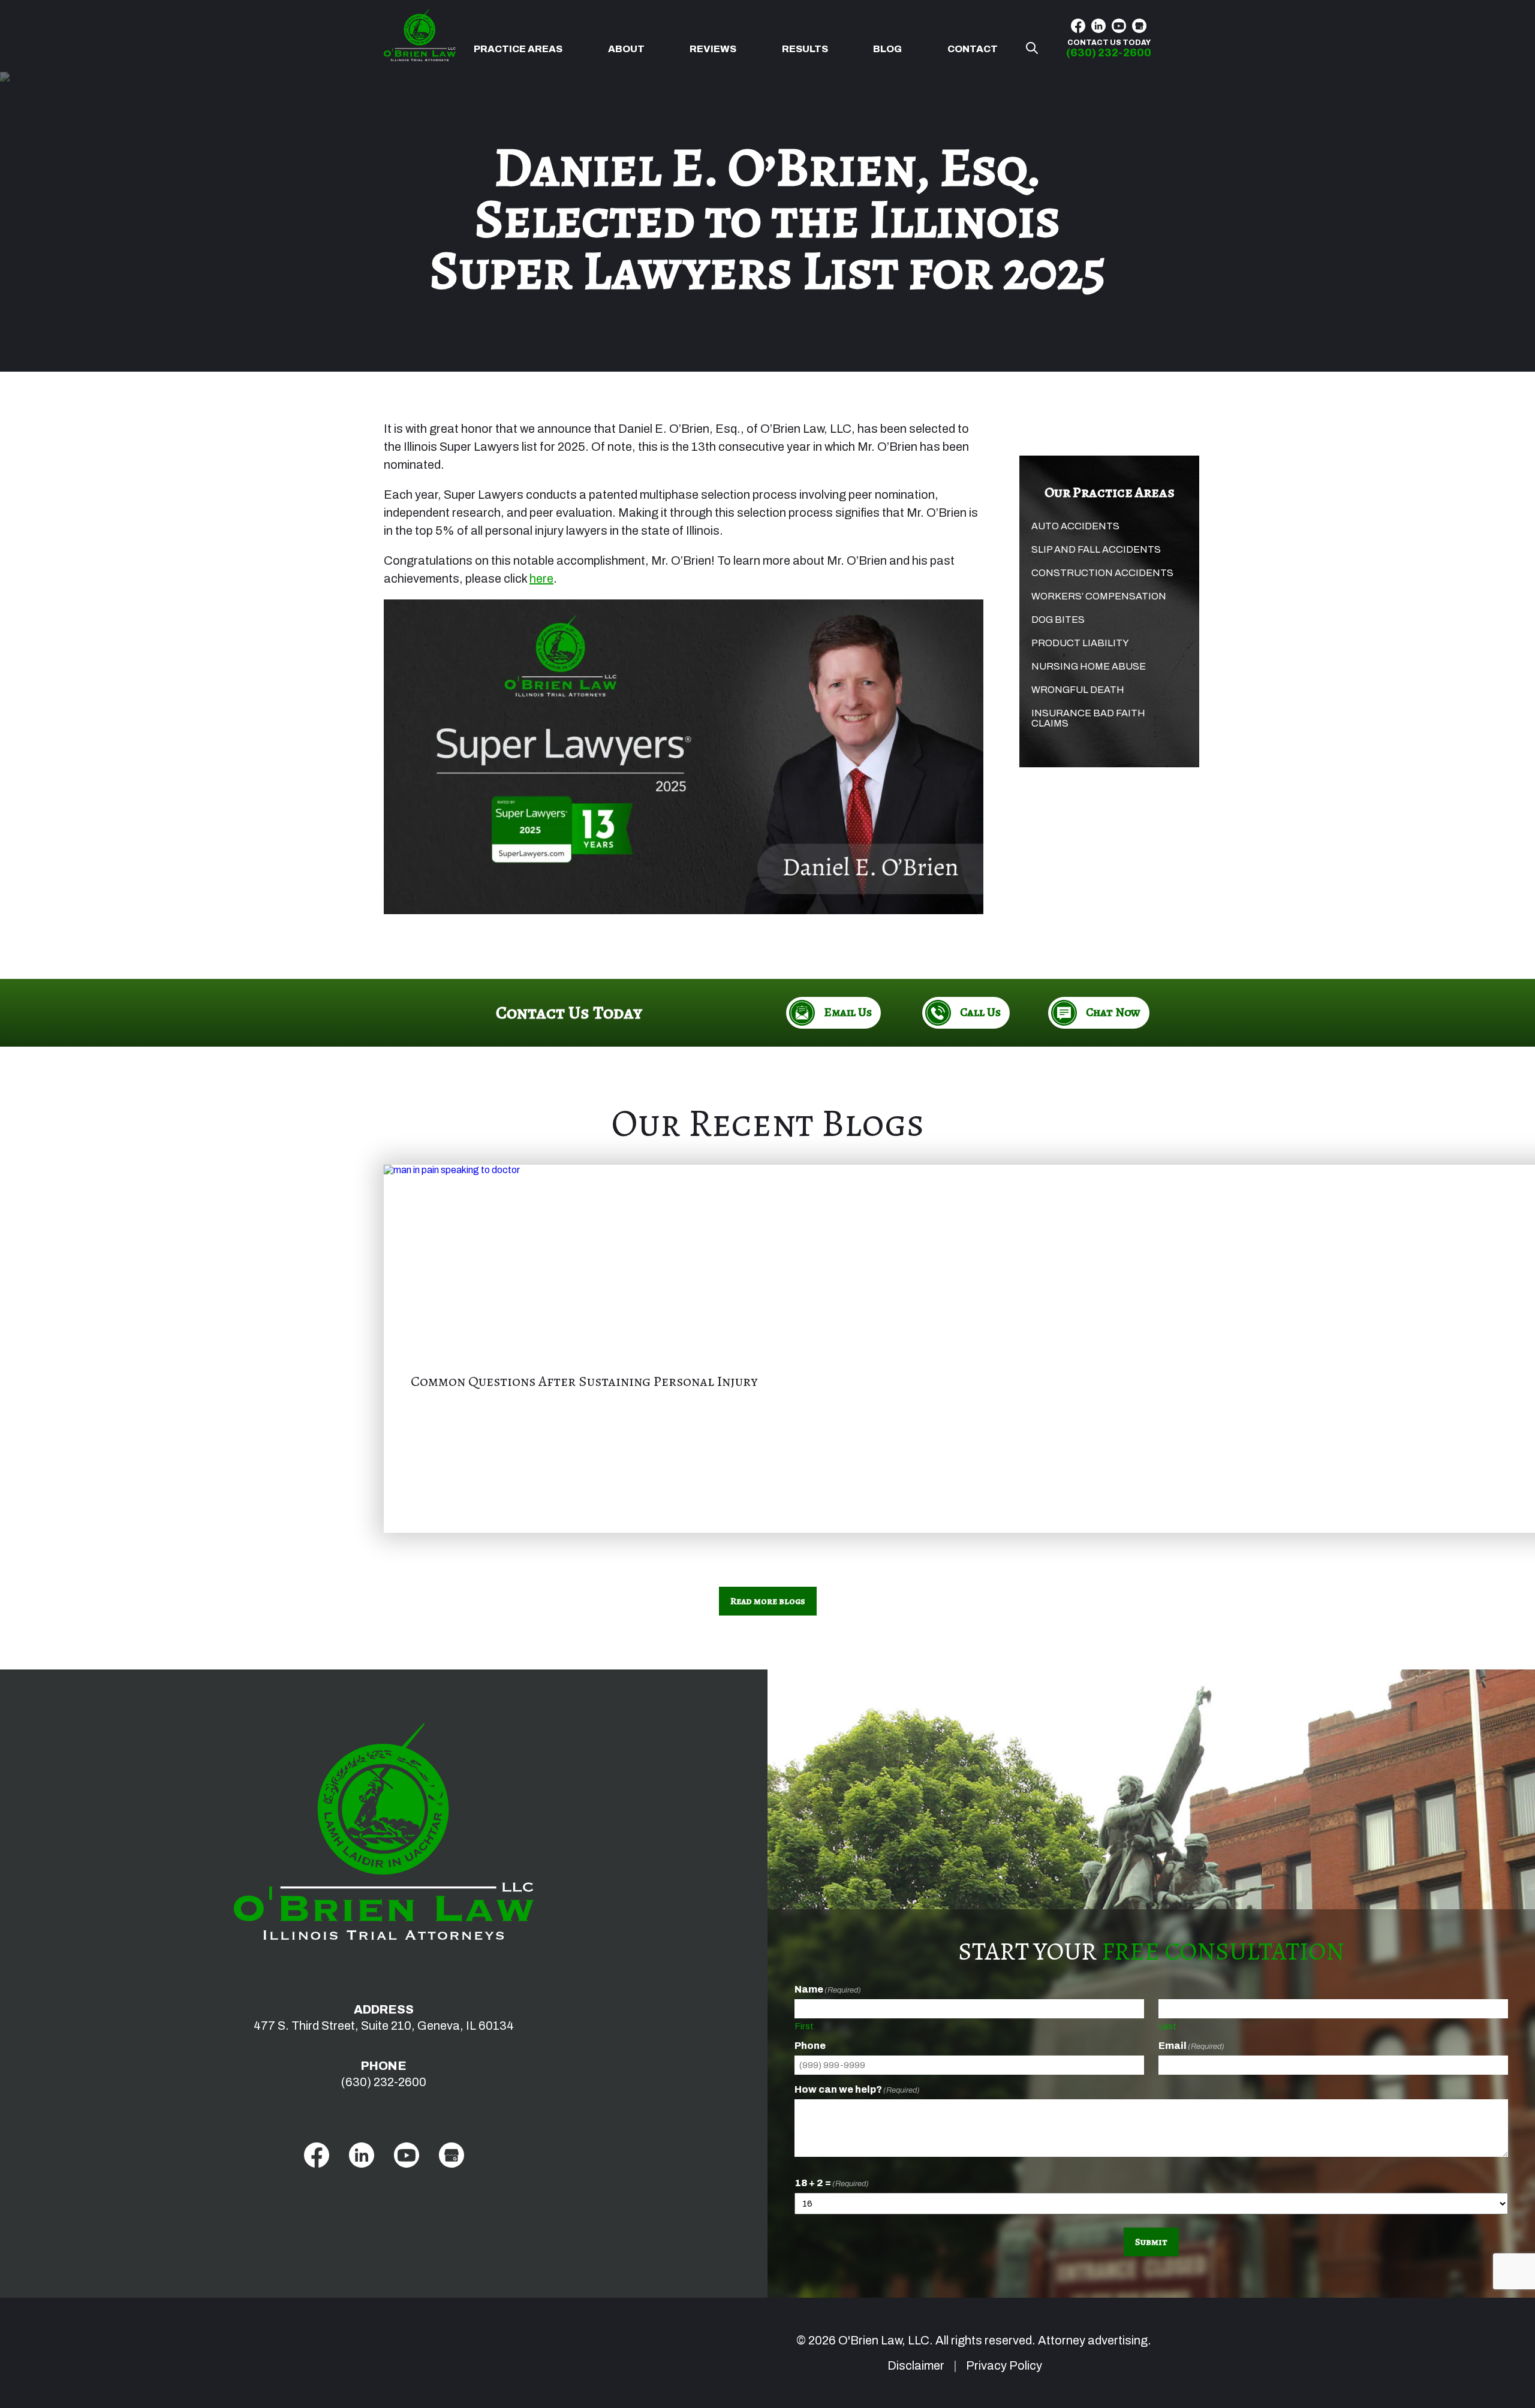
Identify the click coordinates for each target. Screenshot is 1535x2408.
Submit (1151, 2242)
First (804, 2026)
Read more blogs (768, 1601)
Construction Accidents (1102, 573)
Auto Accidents (1075, 526)
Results (805, 49)
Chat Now (1113, 1012)
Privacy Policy (1004, 2365)
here (541, 578)
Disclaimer (916, 2365)
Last (1167, 2026)
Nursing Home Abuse (1089, 666)
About (626, 49)
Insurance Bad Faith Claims (1088, 718)
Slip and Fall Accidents (1096, 549)
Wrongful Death (1078, 690)
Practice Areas (518, 49)
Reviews (713, 49)
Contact (973, 49)
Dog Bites (1058, 620)
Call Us (980, 1012)
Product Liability (1080, 643)
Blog (887, 49)
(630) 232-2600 (384, 2082)
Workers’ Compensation (1099, 596)
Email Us (848, 1012)
